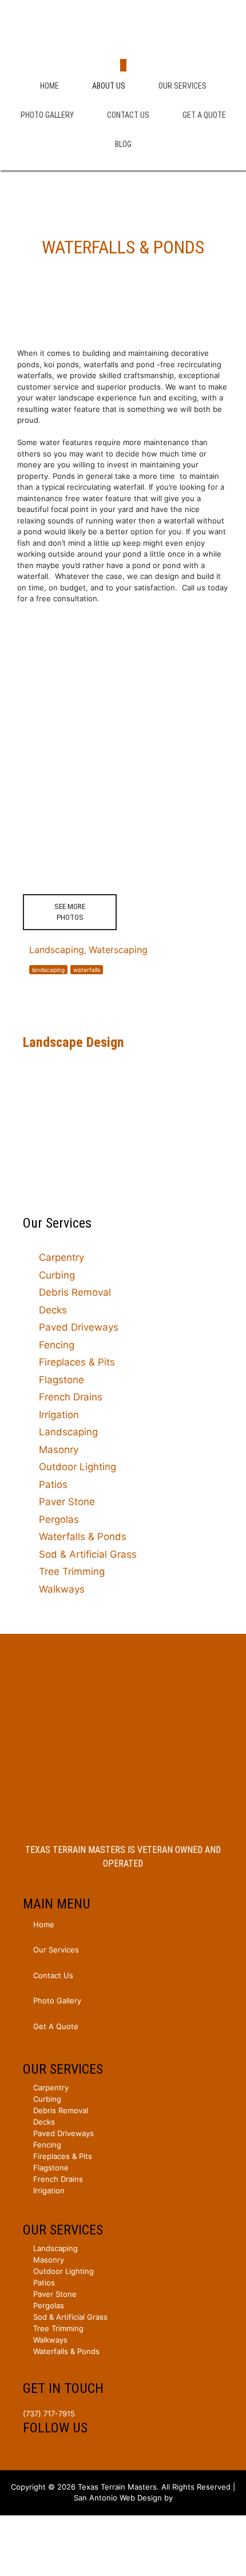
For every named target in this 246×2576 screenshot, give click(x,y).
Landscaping (57, 950)
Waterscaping (118, 950)
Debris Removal (75, 1292)
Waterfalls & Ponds (83, 1537)
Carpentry (61, 1257)
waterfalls (87, 970)
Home (49, 86)
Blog (123, 144)
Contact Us (128, 115)
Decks (53, 1310)
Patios (53, 1485)
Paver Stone (67, 1502)
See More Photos (70, 912)
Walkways (62, 1589)
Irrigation (59, 1415)
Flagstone (61, 1380)
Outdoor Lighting (78, 1467)
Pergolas (59, 1519)
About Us (109, 86)
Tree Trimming (72, 1571)
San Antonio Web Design (118, 2498)
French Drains (71, 1397)
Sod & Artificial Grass (88, 1554)
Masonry (59, 1450)
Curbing (57, 1275)
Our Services (182, 86)
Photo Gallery (47, 115)
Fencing (57, 1345)
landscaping (48, 970)
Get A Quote (204, 115)
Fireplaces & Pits (77, 1362)
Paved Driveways (79, 1327)
